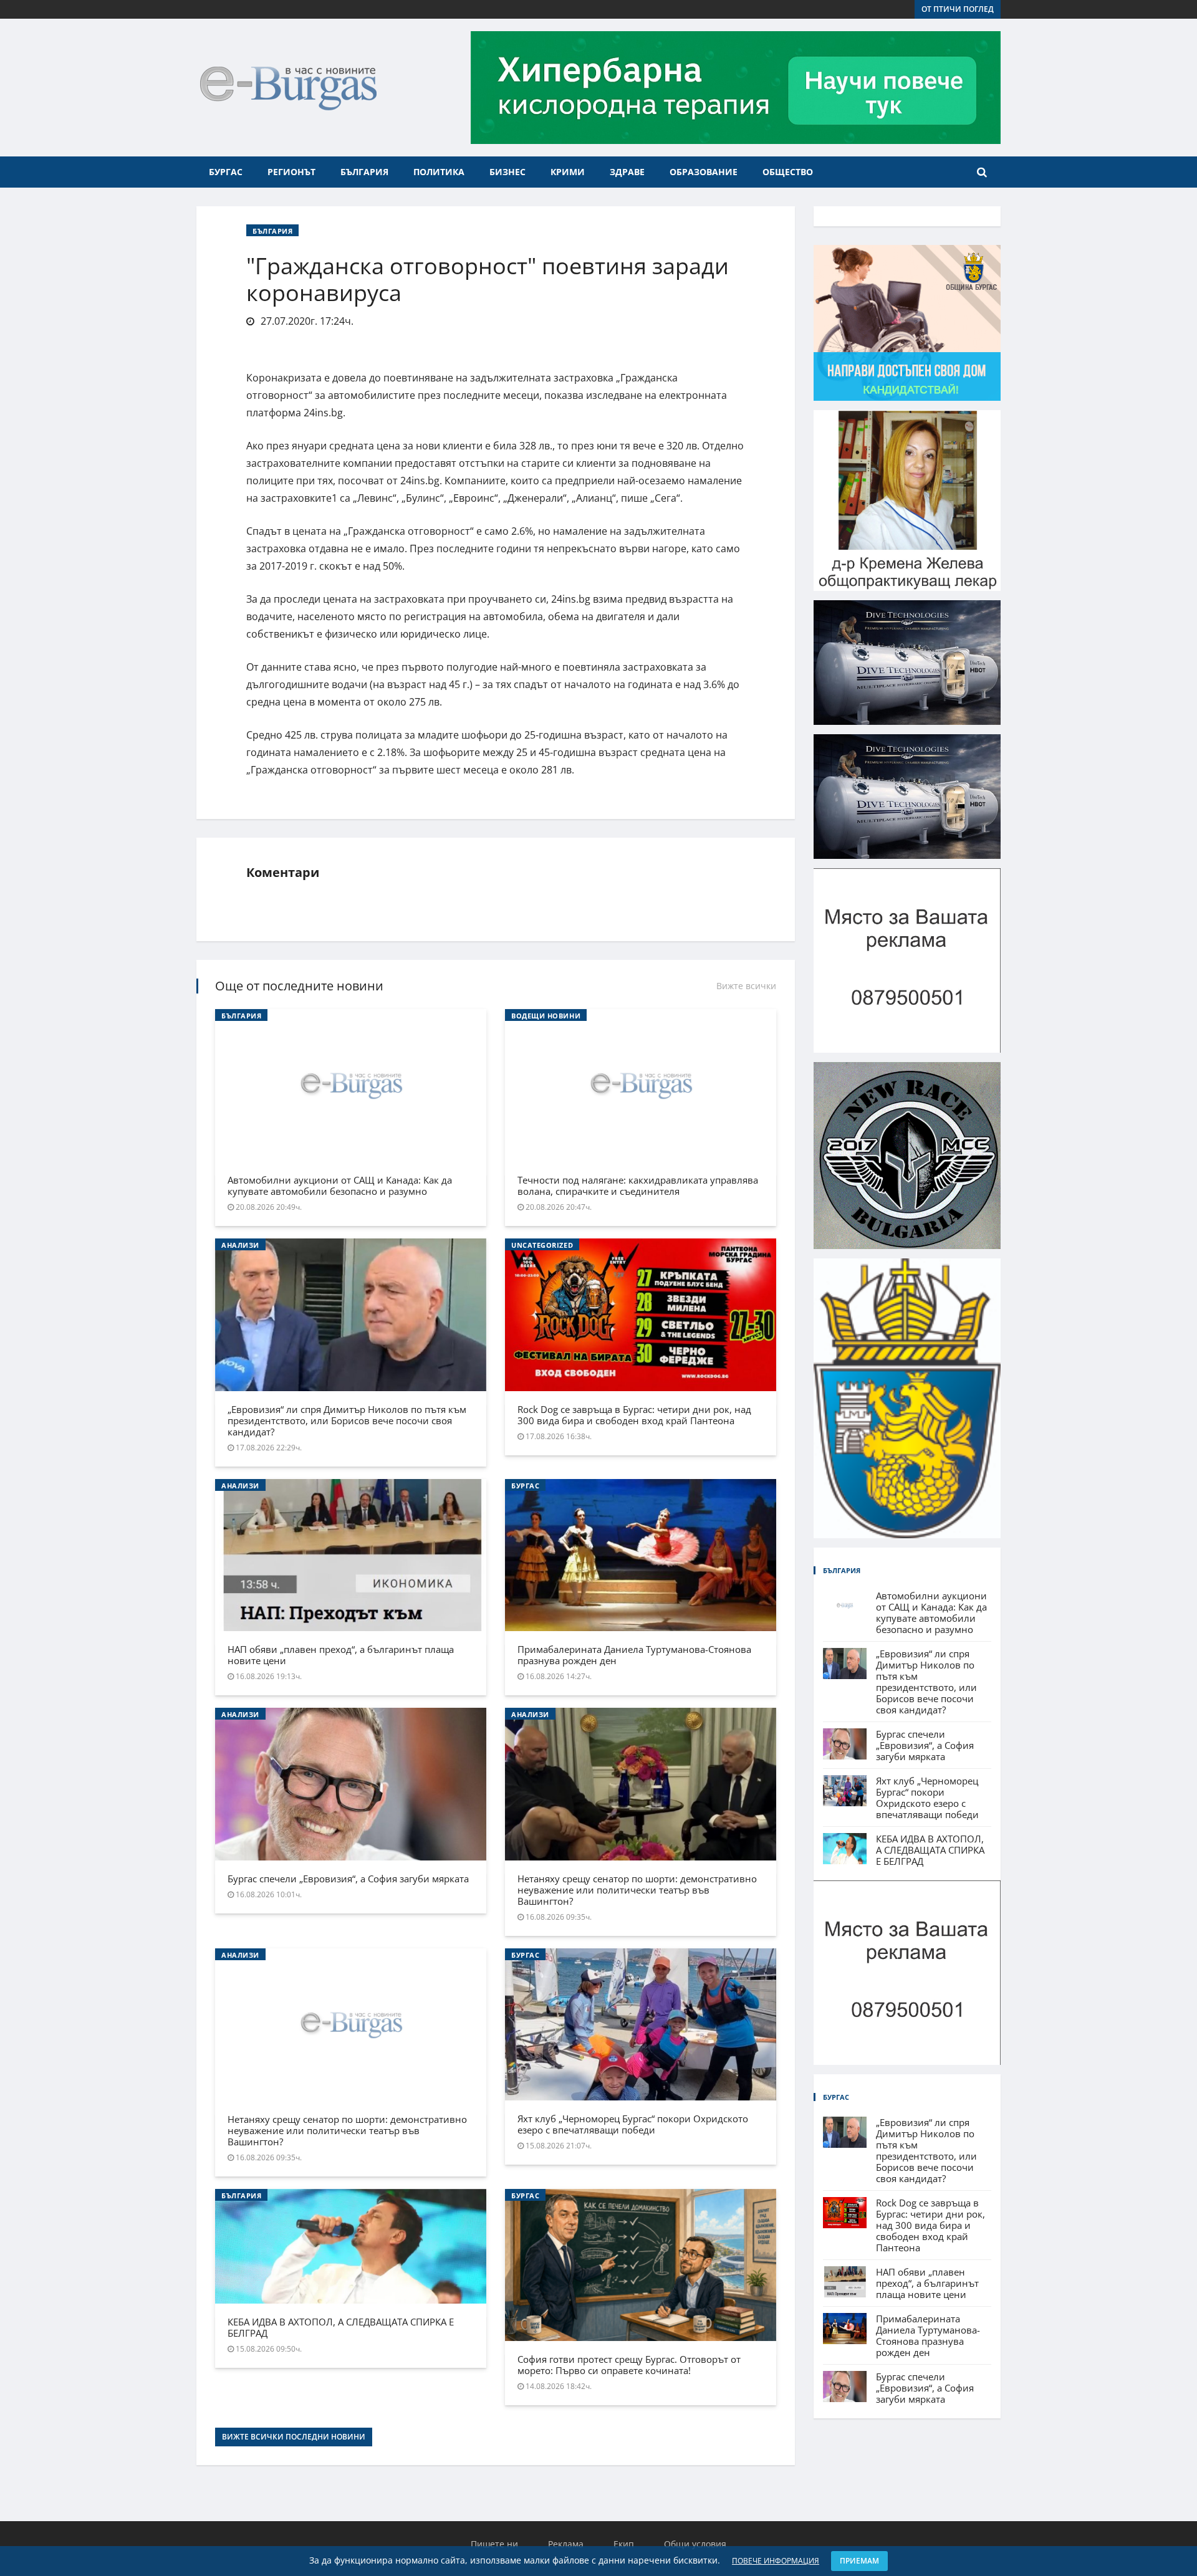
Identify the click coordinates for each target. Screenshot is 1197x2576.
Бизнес (507, 172)
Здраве (627, 172)
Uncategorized (542, 1245)
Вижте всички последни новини (294, 2437)
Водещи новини (546, 1016)
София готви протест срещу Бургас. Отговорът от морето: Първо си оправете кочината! (629, 2365)
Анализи (240, 1245)
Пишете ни (494, 2544)
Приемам (859, 2561)
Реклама (566, 2544)
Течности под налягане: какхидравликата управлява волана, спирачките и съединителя (638, 1185)
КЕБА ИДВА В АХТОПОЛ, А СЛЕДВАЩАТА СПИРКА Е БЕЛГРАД (341, 2327)
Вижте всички (746, 986)
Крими (568, 172)
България (364, 172)
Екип (624, 2544)
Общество (788, 172)
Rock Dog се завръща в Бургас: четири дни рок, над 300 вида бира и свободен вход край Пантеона (634, 1415)
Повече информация (776, 2561)
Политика (439, 172)
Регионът (291, 172)
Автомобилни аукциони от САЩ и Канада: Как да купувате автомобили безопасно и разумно (340, 1185)
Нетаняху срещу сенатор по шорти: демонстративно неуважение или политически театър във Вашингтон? (637, 1890)
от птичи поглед (958, 9)
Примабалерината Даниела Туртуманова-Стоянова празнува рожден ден (634, 1655)
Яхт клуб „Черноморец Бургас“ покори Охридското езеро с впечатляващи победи (633, 2124)
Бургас (226, 172)
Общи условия (695, 2544)
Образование (704, 172)
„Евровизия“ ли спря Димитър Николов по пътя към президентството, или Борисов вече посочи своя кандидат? (347, 1420)
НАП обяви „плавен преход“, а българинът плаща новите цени (341, 1655)
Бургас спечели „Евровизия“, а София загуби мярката (348, 1879)
